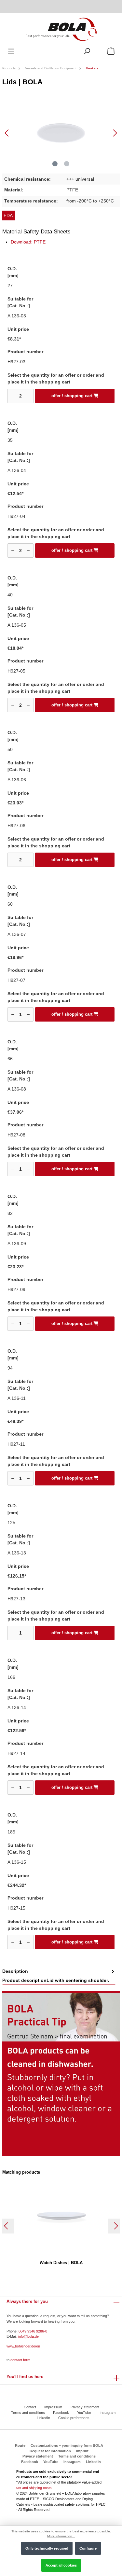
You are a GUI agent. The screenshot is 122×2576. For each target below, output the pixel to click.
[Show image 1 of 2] (55, 164)
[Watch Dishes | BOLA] (61, 2215)
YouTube (84, 2413)
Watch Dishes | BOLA (61, 2263)
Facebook (61, 2413)
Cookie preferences (74, 2418)
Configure (88, 2548)
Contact (30, 2407)
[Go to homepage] (61, 29)
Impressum (53, 2407)
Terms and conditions (28, 2413)
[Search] (87, 51)
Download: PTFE (28, 242)
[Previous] (7, 133)
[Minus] (13, 396)
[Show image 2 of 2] (67, 164)
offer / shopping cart (73, 396)
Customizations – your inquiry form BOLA (67, 2445)
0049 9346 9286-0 (33, 2331)
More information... (61, 2536)
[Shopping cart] (111, 51)
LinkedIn (43, 2418)
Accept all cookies (61, 2565)
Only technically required (47, 2548)
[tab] (59, 1976)
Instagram (108, 2413)
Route (20, 2445)
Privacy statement (85, 2407)
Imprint (82, 2451)
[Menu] (11, 51)
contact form (20, 2360)
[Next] (115, 133)
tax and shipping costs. (34, 2488)
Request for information (50, 2451)
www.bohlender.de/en (23, 2346)
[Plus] (28, 396)
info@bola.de (28, 2336)
